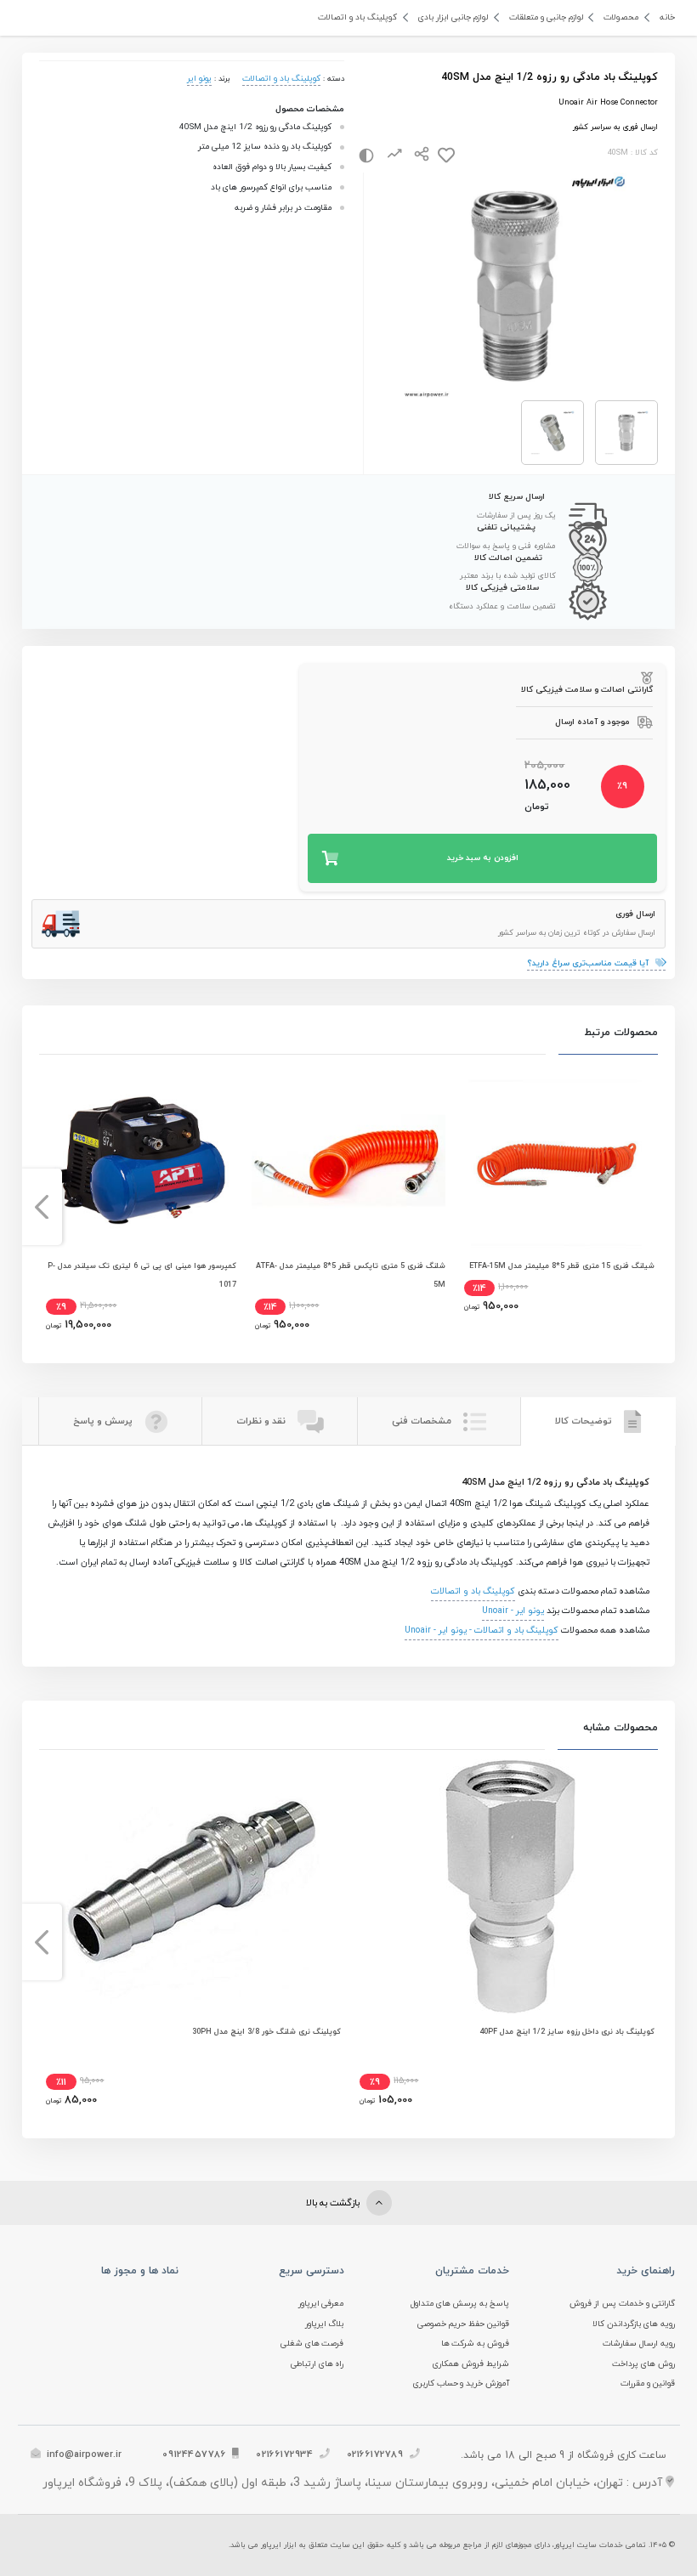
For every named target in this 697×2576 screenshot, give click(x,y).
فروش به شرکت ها (476, 2344)
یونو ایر (199, 79)
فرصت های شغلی (312, 2344)
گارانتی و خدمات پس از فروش (622, 2304)
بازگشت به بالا (334, 2203)
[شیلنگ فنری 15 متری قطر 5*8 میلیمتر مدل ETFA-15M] (557, 1160)
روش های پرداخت (643, 2364)
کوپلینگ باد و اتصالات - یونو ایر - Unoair (482, 1631)
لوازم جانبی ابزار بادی (453, 17)
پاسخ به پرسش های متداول (460, 2304)
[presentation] (656, 1207)
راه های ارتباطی (317, 2364)
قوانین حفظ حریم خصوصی (464, 2324)
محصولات (621, 17)
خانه (667, 17)
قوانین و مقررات (648, 2384)
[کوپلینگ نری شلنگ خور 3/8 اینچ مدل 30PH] (192, 1887)
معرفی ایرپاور (321, 2304)
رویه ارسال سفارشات (639, 2344)
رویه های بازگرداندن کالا (634, 2324)
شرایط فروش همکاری (471, 2364)
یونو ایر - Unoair (513, 1611)
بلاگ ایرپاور (325, 2324)
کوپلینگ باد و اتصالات (357, 17)
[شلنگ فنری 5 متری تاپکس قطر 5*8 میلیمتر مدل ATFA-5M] (348, 1160)
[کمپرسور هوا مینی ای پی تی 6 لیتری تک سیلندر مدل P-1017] (139, 1160)
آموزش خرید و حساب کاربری (462, 2384)
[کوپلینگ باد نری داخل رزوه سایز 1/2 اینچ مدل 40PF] (506, 1887)
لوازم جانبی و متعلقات (546, 17)
